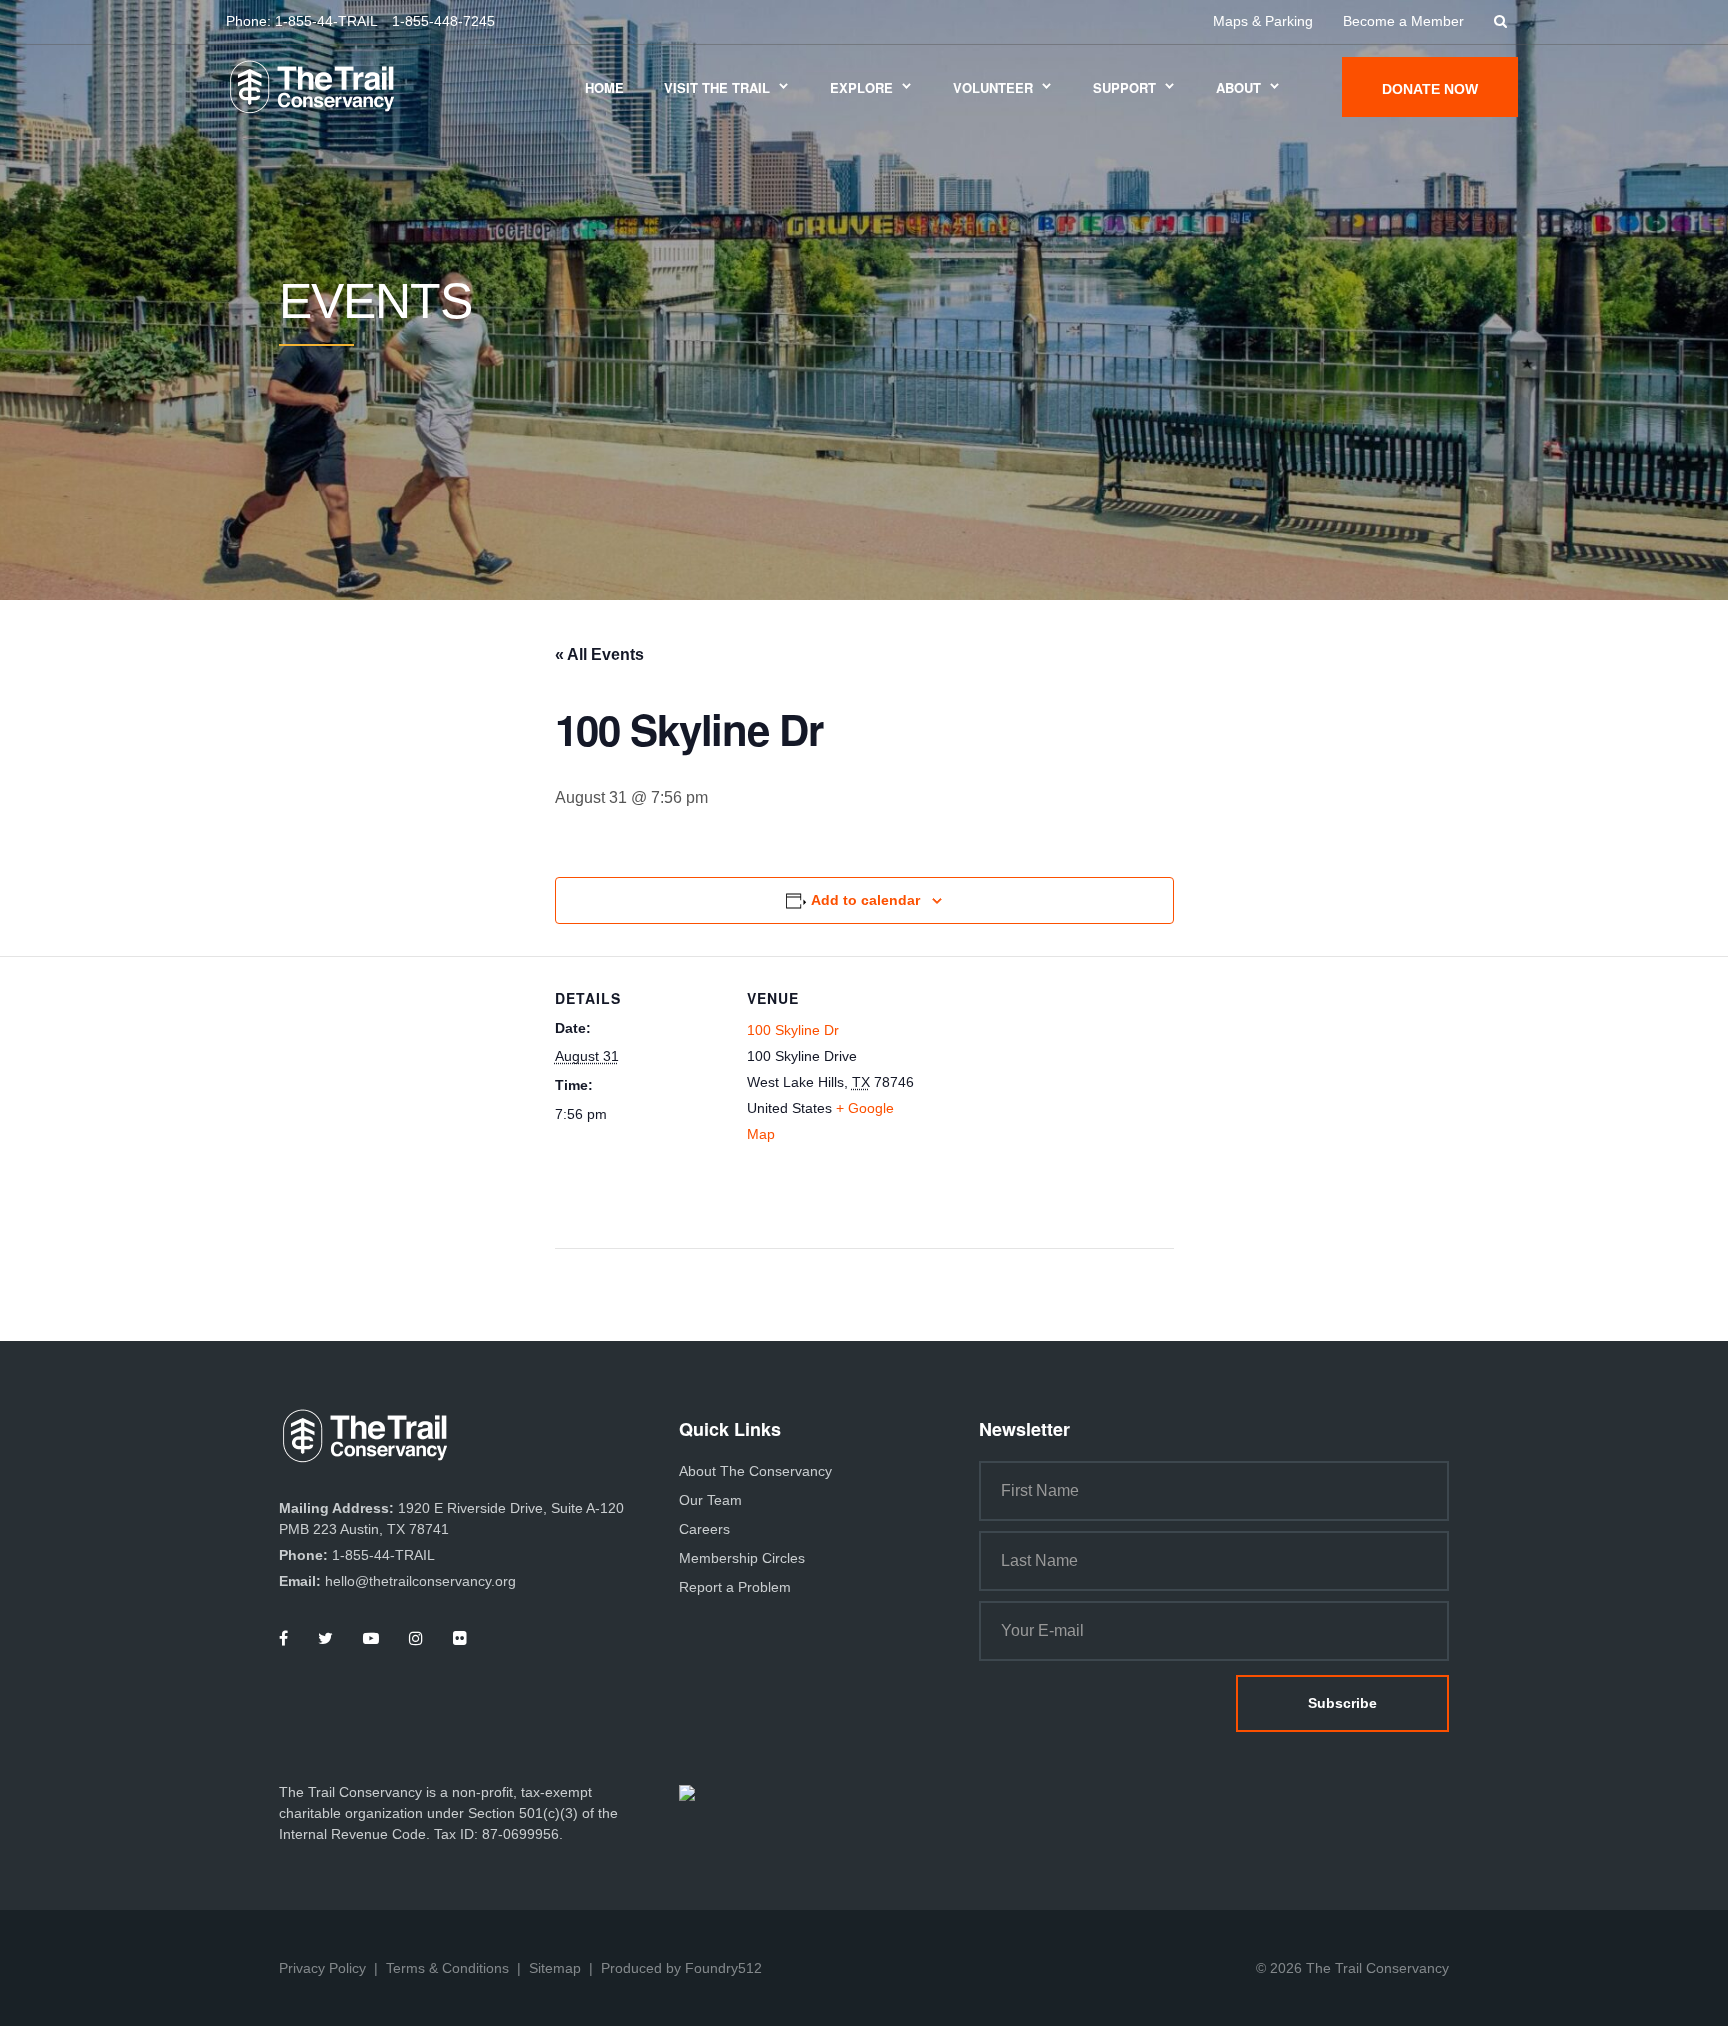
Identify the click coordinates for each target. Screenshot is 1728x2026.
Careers (704, 1529)
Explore (861, 87)
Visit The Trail (717, 87)
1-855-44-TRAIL (326, 21)
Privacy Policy (322, 1968)
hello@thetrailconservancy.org (420, 1581)
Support (1124, 87)
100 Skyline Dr (793, 1030)
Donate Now (1430, 89)
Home (604, 87)
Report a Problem (735, 1587)
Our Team (710, 1500)
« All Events (599, 654)
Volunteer (993, 87)
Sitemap (555, 1968)
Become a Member (1403, 21)
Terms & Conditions (447, 1968)
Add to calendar (865, 900)
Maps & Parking (1263, 21)
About (1238, 87)
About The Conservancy (755, 1471)
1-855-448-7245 (443, 21)
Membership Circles (742, 1558)
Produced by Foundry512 (681, 1968)
